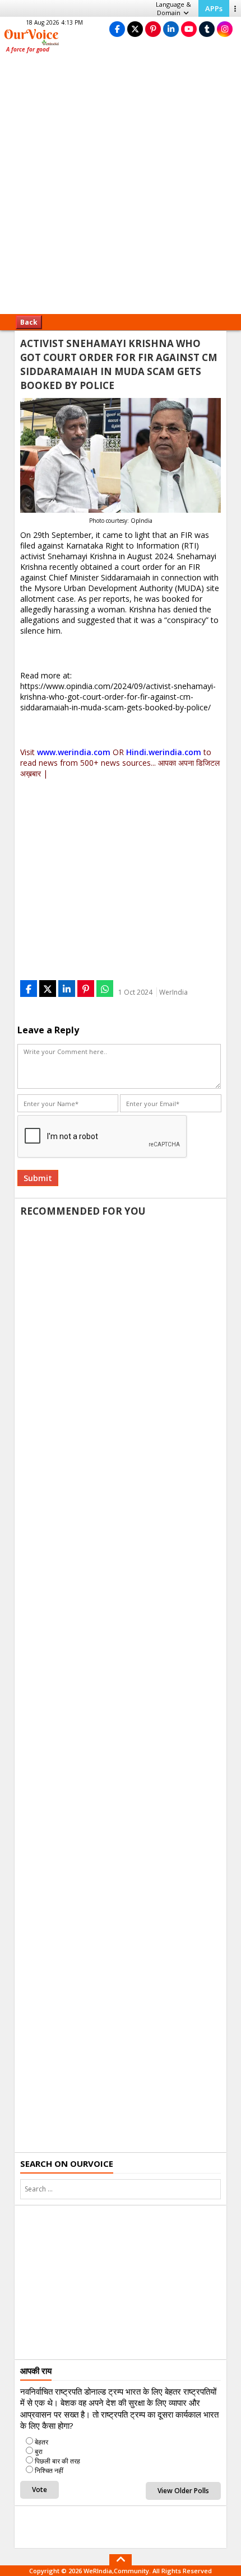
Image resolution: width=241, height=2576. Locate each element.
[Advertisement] (121, 188)
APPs (214, 8)
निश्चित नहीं (49, 2470)
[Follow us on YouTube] (189, 29)
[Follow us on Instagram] (225, 29)
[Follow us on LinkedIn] (171, 29)
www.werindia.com (74, 752)
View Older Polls (183, 2491)
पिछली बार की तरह (57, 2461)
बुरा (39, 2451)
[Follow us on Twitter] (135, 29)
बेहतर (41, 2442)
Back (29, 322)
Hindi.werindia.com (164, 752)
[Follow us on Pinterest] (153, 29)
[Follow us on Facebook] (117, 29)
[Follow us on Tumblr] (207, 29)
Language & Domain (173, 8)
